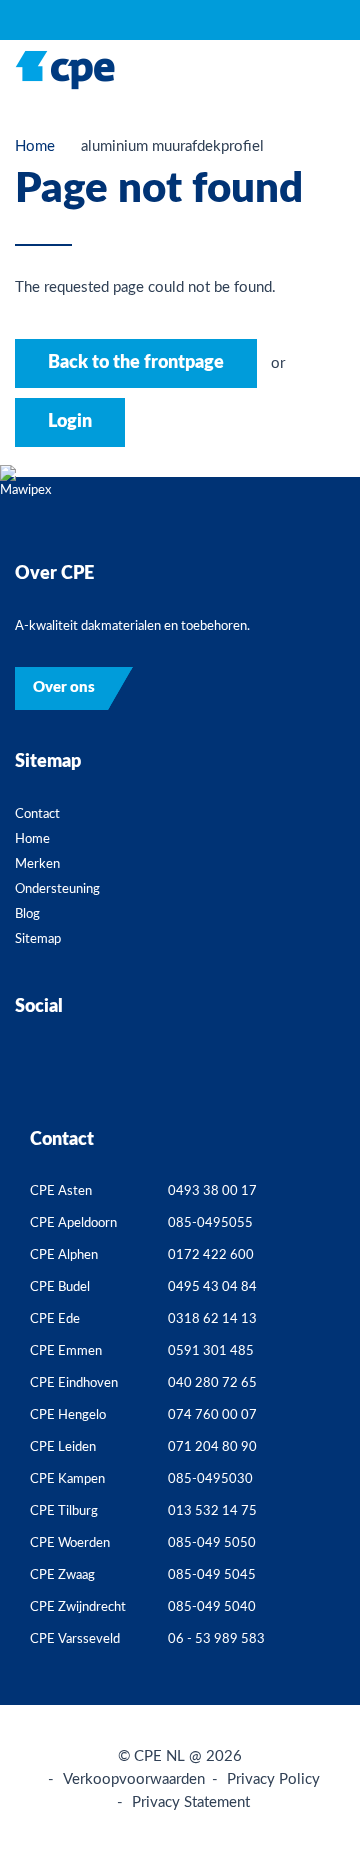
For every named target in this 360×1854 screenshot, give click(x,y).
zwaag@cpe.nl (318, 1579)
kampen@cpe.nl (318, 1483)
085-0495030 (210, 1479)
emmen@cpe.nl (318, 1355)
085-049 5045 (212, 1575)
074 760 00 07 (212, 1415)
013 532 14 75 (212, 1511)
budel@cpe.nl (318, 1291)
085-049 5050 (212, 1543)
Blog (27, 914)
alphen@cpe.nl (318, 1259)
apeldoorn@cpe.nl (318, 1227)
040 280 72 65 (212, 1383)
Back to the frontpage (136, 363)
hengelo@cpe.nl (318, 1419)
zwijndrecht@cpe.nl (318, 1611)
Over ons (64, 687)
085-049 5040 (212, 1607)
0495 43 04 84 (212, 1287)
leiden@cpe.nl (318, 1451)
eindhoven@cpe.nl (318, 1387)
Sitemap (38, 939)
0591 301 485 (211, 1351)
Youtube (256, 1069)
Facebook (104, 1069)
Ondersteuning (57, 889)
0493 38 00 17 (212, 1191)
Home (35, 146)
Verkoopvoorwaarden (134, 1779)
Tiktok (180, 1069)
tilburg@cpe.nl (318, 1515)
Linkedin (218, 1069)
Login (70, 422)
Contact (37, 814)
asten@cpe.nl (318, 1195)
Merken (37, 864)
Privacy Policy (273, 1779)
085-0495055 (210, 1223)
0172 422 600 (211, 1255)
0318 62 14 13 (212, 1319)
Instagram (142, 1069)
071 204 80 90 (212, 1447)
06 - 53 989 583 (216, 1639)
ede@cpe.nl (318, 1323)
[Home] (65, 70)
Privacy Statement (191, 1802)
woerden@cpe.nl (318, 1547)
